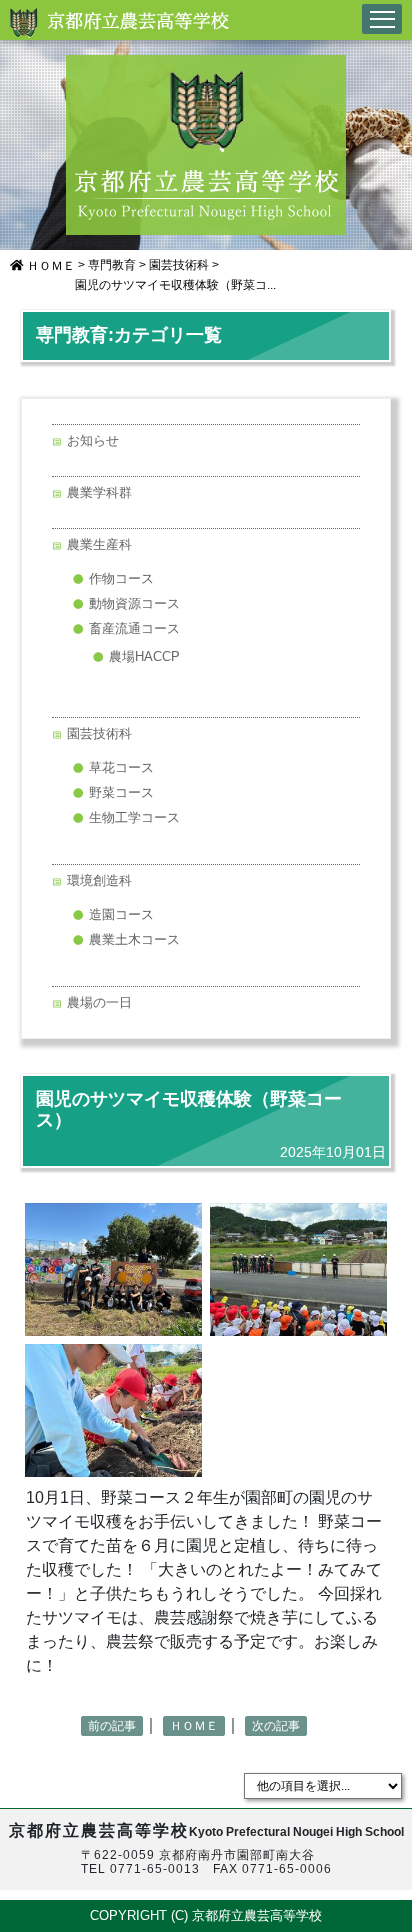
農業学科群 (99, 492)
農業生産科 (99, 544)
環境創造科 (99, 880)
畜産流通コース (134, 628)
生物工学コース (134, 817)
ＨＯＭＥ (49, 266)
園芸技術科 (179, 265)
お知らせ (93, 440)
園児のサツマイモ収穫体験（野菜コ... (175, 285)
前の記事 (112, 1726)
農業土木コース (134, 939)
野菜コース (121, 792)
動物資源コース (134, 603)
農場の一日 (99, 1002)
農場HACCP (144, 656)
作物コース (121, 578)
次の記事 (276, 1726)
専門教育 (112, 265)
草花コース (121, 767)
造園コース (121, 914)
